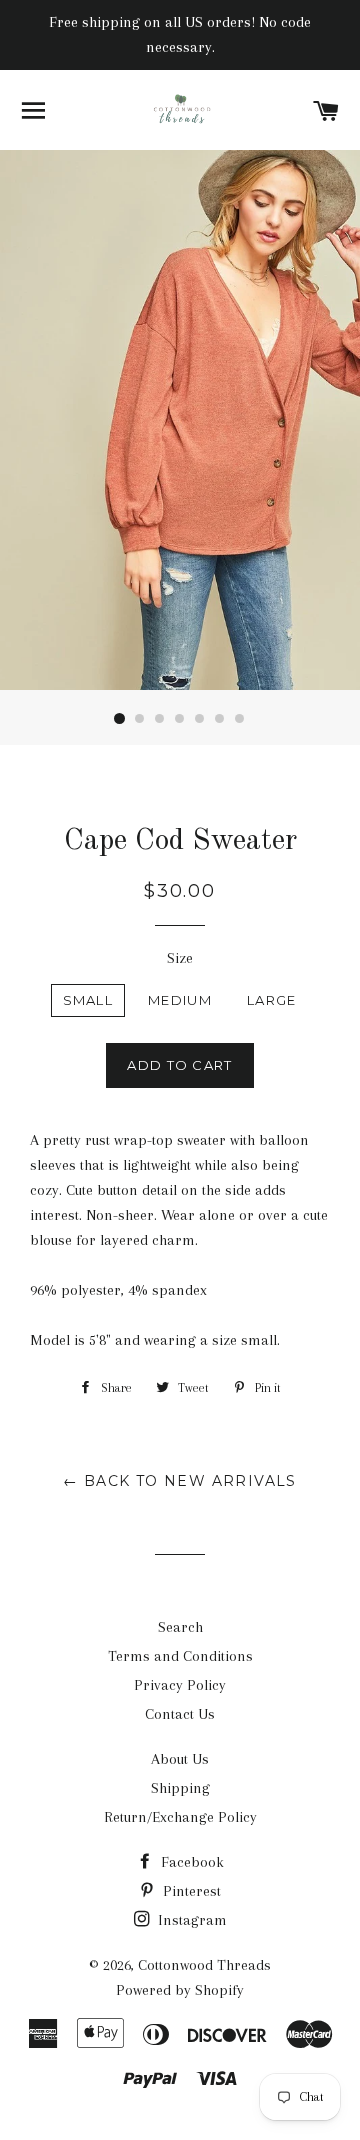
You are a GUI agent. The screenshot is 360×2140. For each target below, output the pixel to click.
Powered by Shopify (180, 1990)
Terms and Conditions (180, 1656)
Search (180, 1627)
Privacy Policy (180, 1685)
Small (88, 1000)
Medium (180, 1000)
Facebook (190, 1862)
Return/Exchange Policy (180, 1817)
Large (272, 1000)
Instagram (190, 1920)
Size (180, 958)
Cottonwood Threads (204, 1965)
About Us (180, 1759)
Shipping (180, 1788)
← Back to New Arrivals (180, 1481)
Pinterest (190, 1891)
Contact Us (180, 1714)
